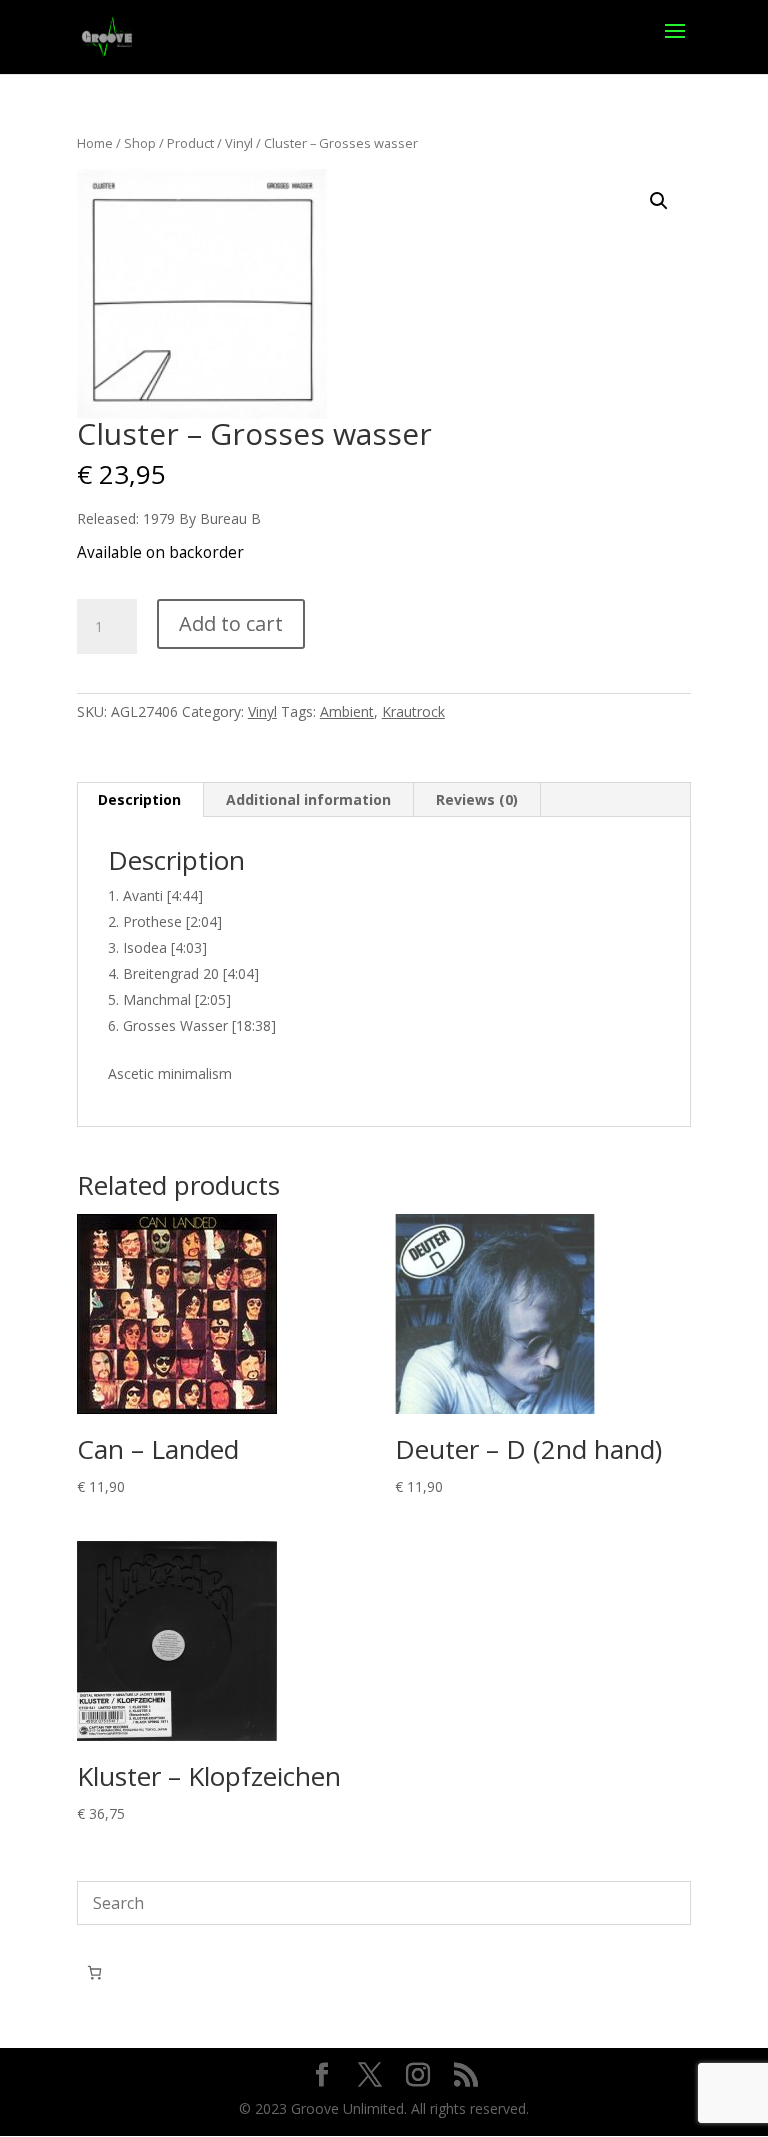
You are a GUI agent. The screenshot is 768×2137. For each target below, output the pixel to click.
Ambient (347, 711)
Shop (140, 143)
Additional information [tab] (308, 799)
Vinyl (239, 143)
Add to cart (231, 623)
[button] (659, 201)
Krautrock (413, 711)
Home (95, 143)
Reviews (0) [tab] (477, 799)
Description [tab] (139, 799)
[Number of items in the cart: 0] (94, 1972)
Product (190, 143)
